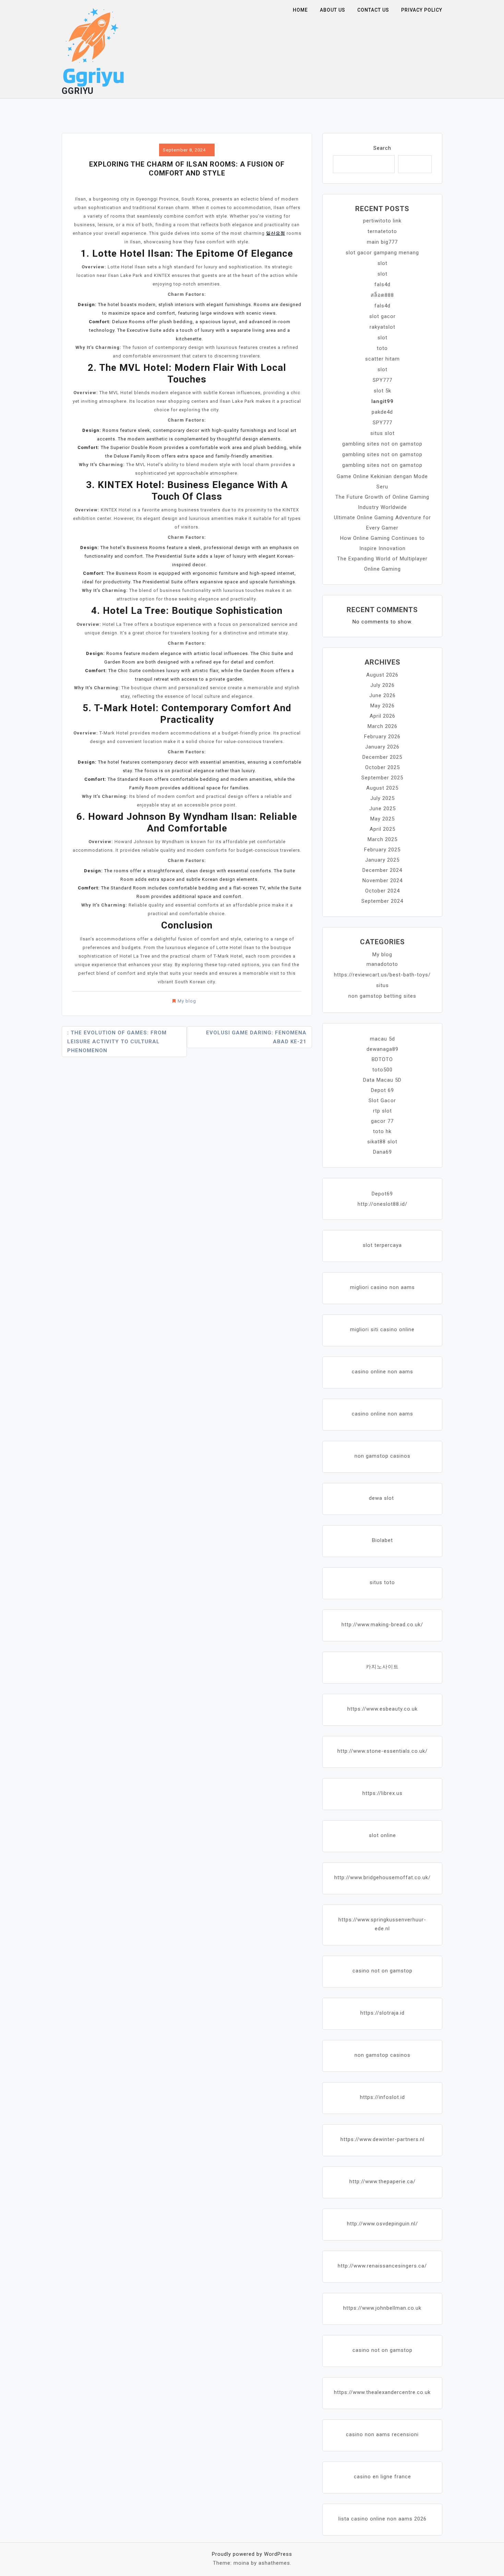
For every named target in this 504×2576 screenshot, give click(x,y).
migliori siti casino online (382, 1329)
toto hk (382, 1131)
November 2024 (382, 880)
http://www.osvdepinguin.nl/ (382, 2224)
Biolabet (382, 1540)
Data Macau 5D (382, 1080)
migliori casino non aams (382, 1287)
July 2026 (382, 685)
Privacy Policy (422, 10)
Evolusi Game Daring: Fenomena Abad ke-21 (256, 1037)
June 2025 (382, 809)
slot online (382, 1835)
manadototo (382, 964)
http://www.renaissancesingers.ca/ (382, 2266)
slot (382, 263)
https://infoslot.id (382, 2097)
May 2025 (382, 819)
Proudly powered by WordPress (252, 2554)
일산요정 (276, 233)
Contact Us (373, 10)
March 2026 (382, 726)
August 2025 (382, 788)
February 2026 (382, 737)
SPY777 (382, 380)
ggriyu (78, 91)
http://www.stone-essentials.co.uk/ (382, 1751)
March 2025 (382, 839)
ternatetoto (382, 231)
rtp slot (382, 1111)
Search (382, 148)
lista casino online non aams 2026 (382, 2519)
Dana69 (382, 1152)
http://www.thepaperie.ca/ (382, 2182)
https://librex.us (382, 1793)
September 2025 (382, 778)
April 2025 (382, 829)
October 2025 (382, 767)
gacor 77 (382, 1121)
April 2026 (382, 716)
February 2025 (382, 850)
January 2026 (382, 747)
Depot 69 (382, 1090)
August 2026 (382, 675)
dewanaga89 (382, 1049)
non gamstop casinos (382, 1456)
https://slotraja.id (382, 2013)
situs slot (382, 433)
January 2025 (382, 860)
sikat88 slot (382, 1142)
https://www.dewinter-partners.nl (382, 2139)
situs (382, 985)
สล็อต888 (382, 295)
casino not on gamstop (382, 1971)
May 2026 (382, 706)
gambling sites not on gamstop (382, 444)
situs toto (382, 1582)
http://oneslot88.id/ (382, 1204)
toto (382, 348)
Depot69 (382, 1194)
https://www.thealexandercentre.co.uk (382, 2392)
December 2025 (382, 757)
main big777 (382, 242)
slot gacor (382, 316)
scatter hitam (382, 359)
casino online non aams (382, 1372)
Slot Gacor (382, 1101)
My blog (187, 1001)
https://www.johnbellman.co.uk (382, 2308)
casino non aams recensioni (382, 2434)
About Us (333, 10)
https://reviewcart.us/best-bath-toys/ (382, 975)
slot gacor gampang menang (382, 253)
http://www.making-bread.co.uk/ (382, 1625)
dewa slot (381, 1498)
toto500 (382, 1070)
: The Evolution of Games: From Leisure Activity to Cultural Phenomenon (117, 1042)
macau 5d (382, 1039)
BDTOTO (382, 1059)
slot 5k (382, 391)
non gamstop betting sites (382, 996)
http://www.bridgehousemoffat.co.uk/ (382, 1878)
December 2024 (382, 870)
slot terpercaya (382, 1245)
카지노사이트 (382, 1667)
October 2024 (382, 891)
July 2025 (382, 798)
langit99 (382, 401)
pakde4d (382, 412)
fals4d (382, 284)
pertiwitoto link (382, 221)
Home (300, 10)
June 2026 (382, 695)
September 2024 (382, 901)
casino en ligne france (382, 2477)
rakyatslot (382, 327)
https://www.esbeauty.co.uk (382, 1709)
